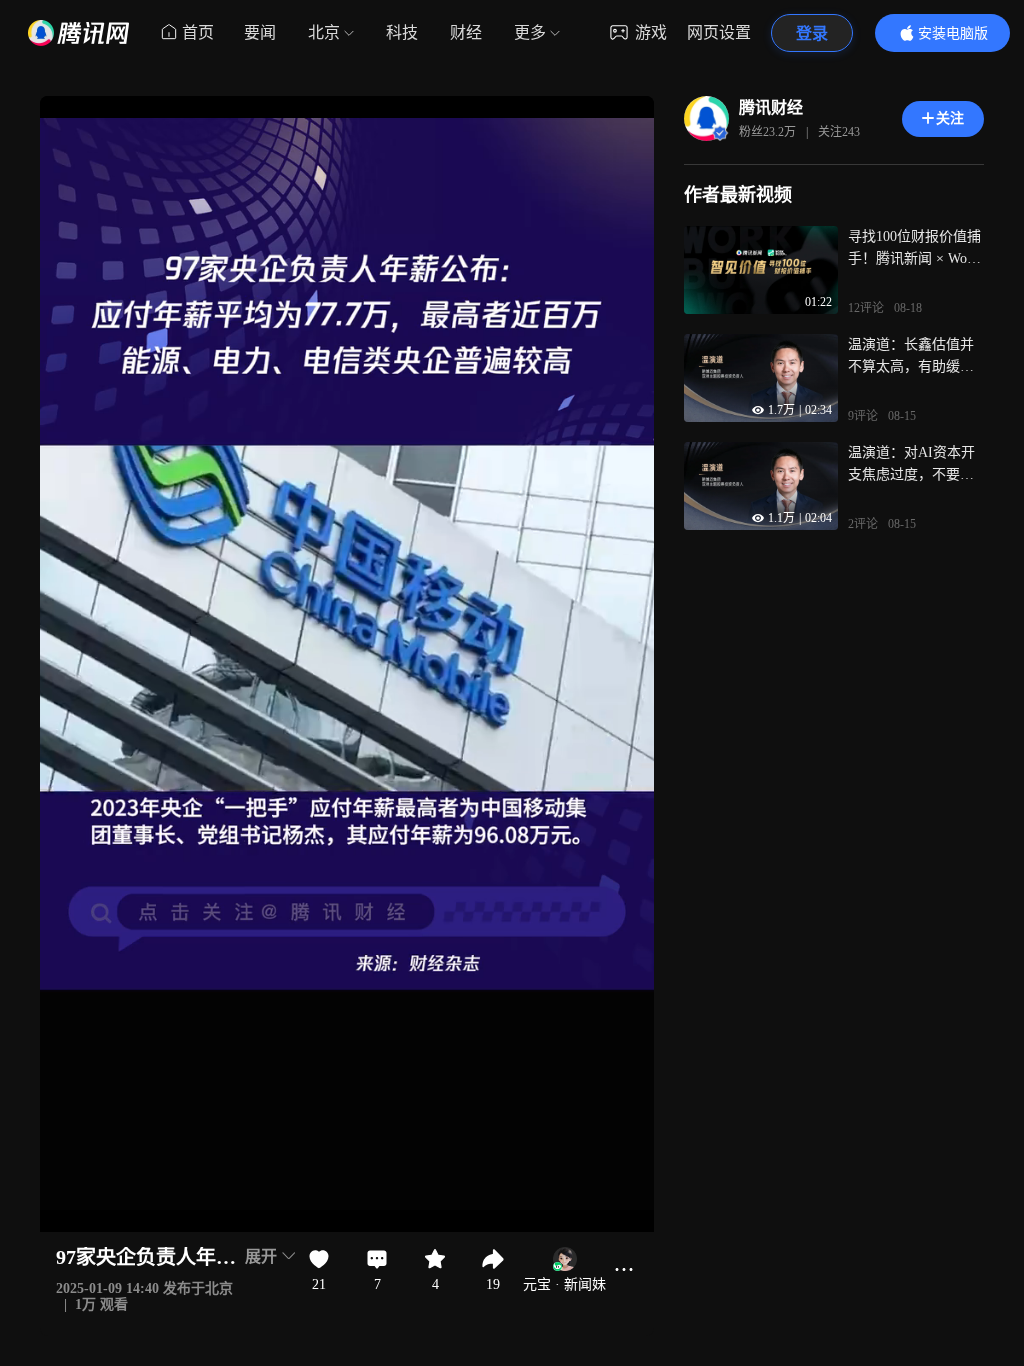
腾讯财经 (771, 107)
